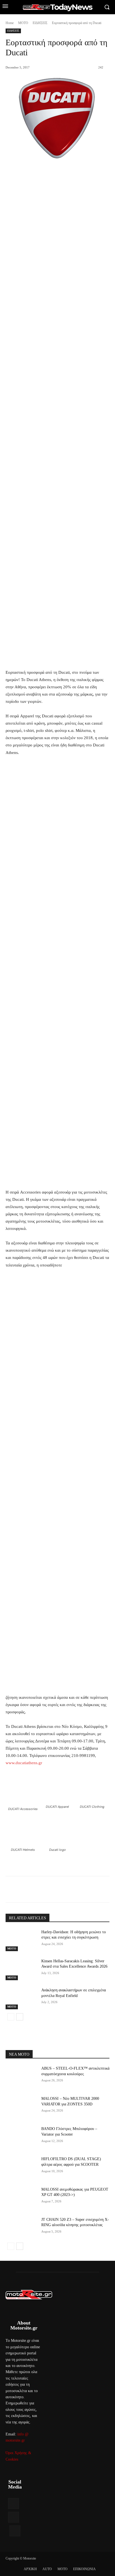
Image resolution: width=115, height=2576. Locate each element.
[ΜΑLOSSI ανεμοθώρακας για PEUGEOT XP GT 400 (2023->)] (21, 2198)
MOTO (23, 23)
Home (10, 23)
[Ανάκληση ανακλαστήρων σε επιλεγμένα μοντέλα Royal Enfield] (21, 1998)
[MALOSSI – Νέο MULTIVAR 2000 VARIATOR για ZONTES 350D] (21, 2107)
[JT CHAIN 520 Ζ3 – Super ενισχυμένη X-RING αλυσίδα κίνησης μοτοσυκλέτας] (21, 2228)
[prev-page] (11, 2017)
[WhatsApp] (67, 1890)
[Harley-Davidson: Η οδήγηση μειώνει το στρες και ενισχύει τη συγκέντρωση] (21, 1940)
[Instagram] (14, 2517)
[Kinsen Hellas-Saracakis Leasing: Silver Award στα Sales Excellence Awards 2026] (21, 1969)
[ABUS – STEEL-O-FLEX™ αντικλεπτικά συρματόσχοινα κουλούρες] (21, 2077)
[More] (80, 1890)
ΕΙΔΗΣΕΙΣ (40, 23)
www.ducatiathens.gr (24, 1763)
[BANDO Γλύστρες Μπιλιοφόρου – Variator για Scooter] (21, 2137)
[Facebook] (29, 1890)
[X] (42, 1890)
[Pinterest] (54, 1890)
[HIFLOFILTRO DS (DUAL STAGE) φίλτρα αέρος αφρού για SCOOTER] (21, 2167)
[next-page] (20, 2017)
